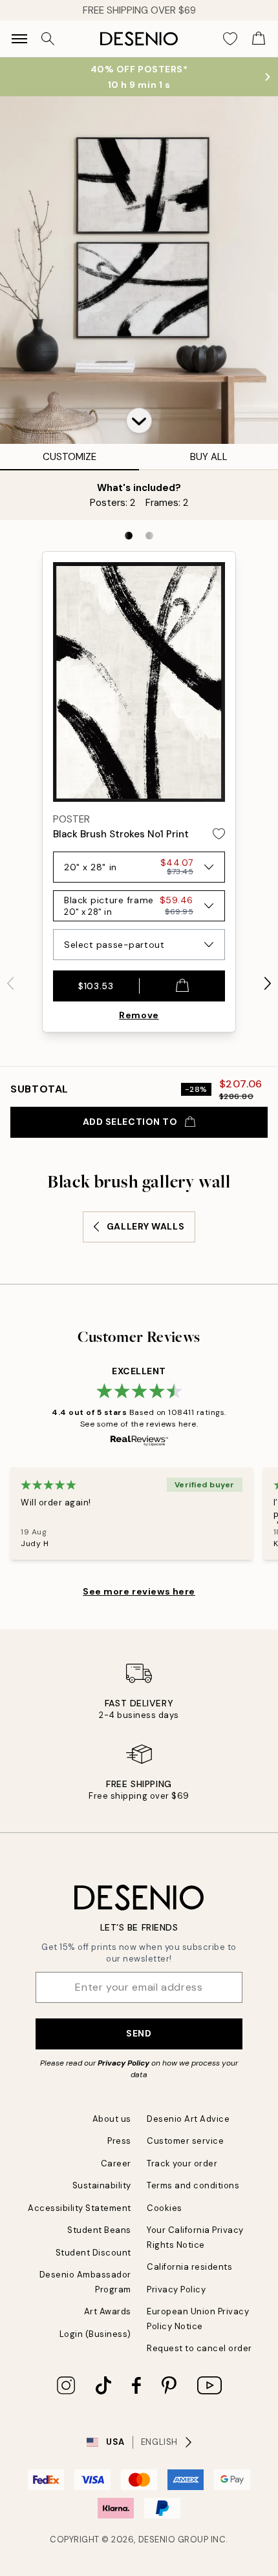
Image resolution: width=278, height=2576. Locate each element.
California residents (189, 2267)
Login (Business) (95, 2334)
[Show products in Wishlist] (230, 39)
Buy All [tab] (209, 457)
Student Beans (99, 2230)
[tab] (129, 536)
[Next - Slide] (268, 983)
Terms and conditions (193, 2185)
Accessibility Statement (80, 2208)
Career (116, 2163)
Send (139, 2033)
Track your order (182, 2163)
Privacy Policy (123, 2063)
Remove (139, 1015)
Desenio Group (174, 2539)
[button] (139, 421)
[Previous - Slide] (10, 983)
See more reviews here (139, 1591)
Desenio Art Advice (188, 2119)
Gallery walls (145, 1226)
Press (119, 2141)
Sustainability (102, 2185)
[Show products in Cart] (259, 39)
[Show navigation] (19, 39)
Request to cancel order (199, 2348)
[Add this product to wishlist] (219, 834)
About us (112, 2119)
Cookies (165, 2208)
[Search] (48, 39)
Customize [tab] (69, 457)
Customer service (185, 2141)
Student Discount (93, 2253)
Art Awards (108, 2311)
